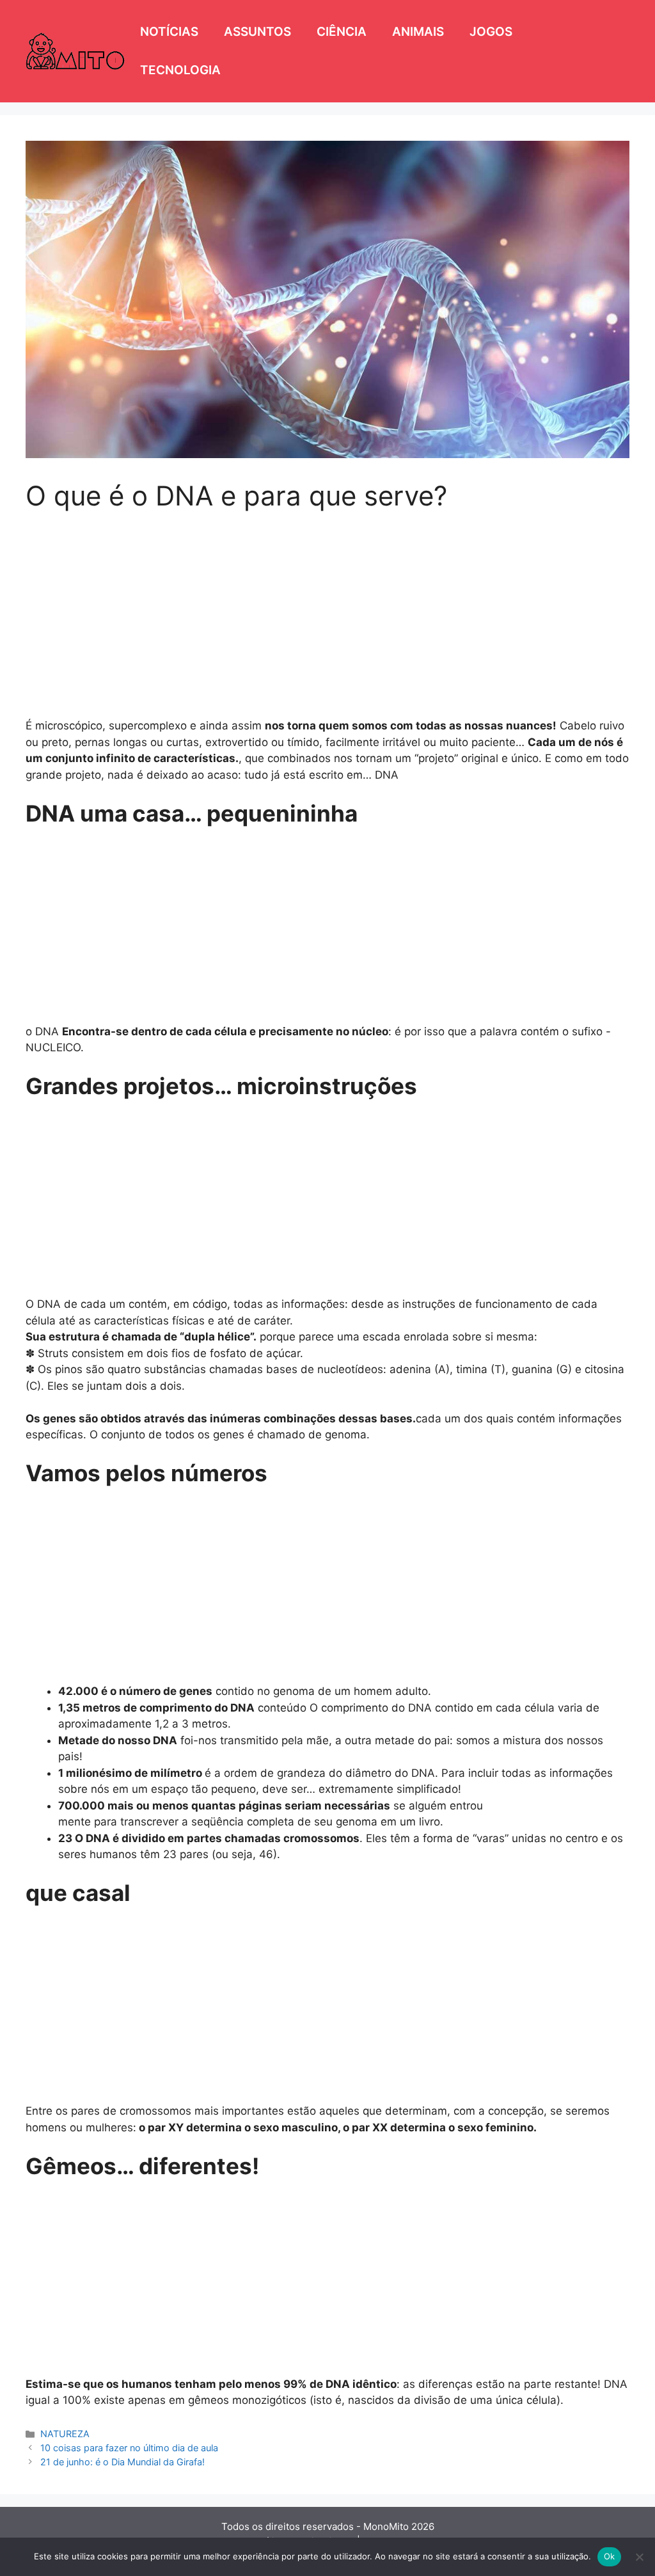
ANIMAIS (418, 32)
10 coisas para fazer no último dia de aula (129, 2448)
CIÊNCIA (342, 32)
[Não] (639, 2557)
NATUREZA (65, 2434)
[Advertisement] (327, 607)
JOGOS (491, 32)
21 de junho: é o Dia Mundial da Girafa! (122, 2462)
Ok (610, 2556)
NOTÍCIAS (169, 32)
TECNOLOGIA (180, 70)
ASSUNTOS (257, 32)
